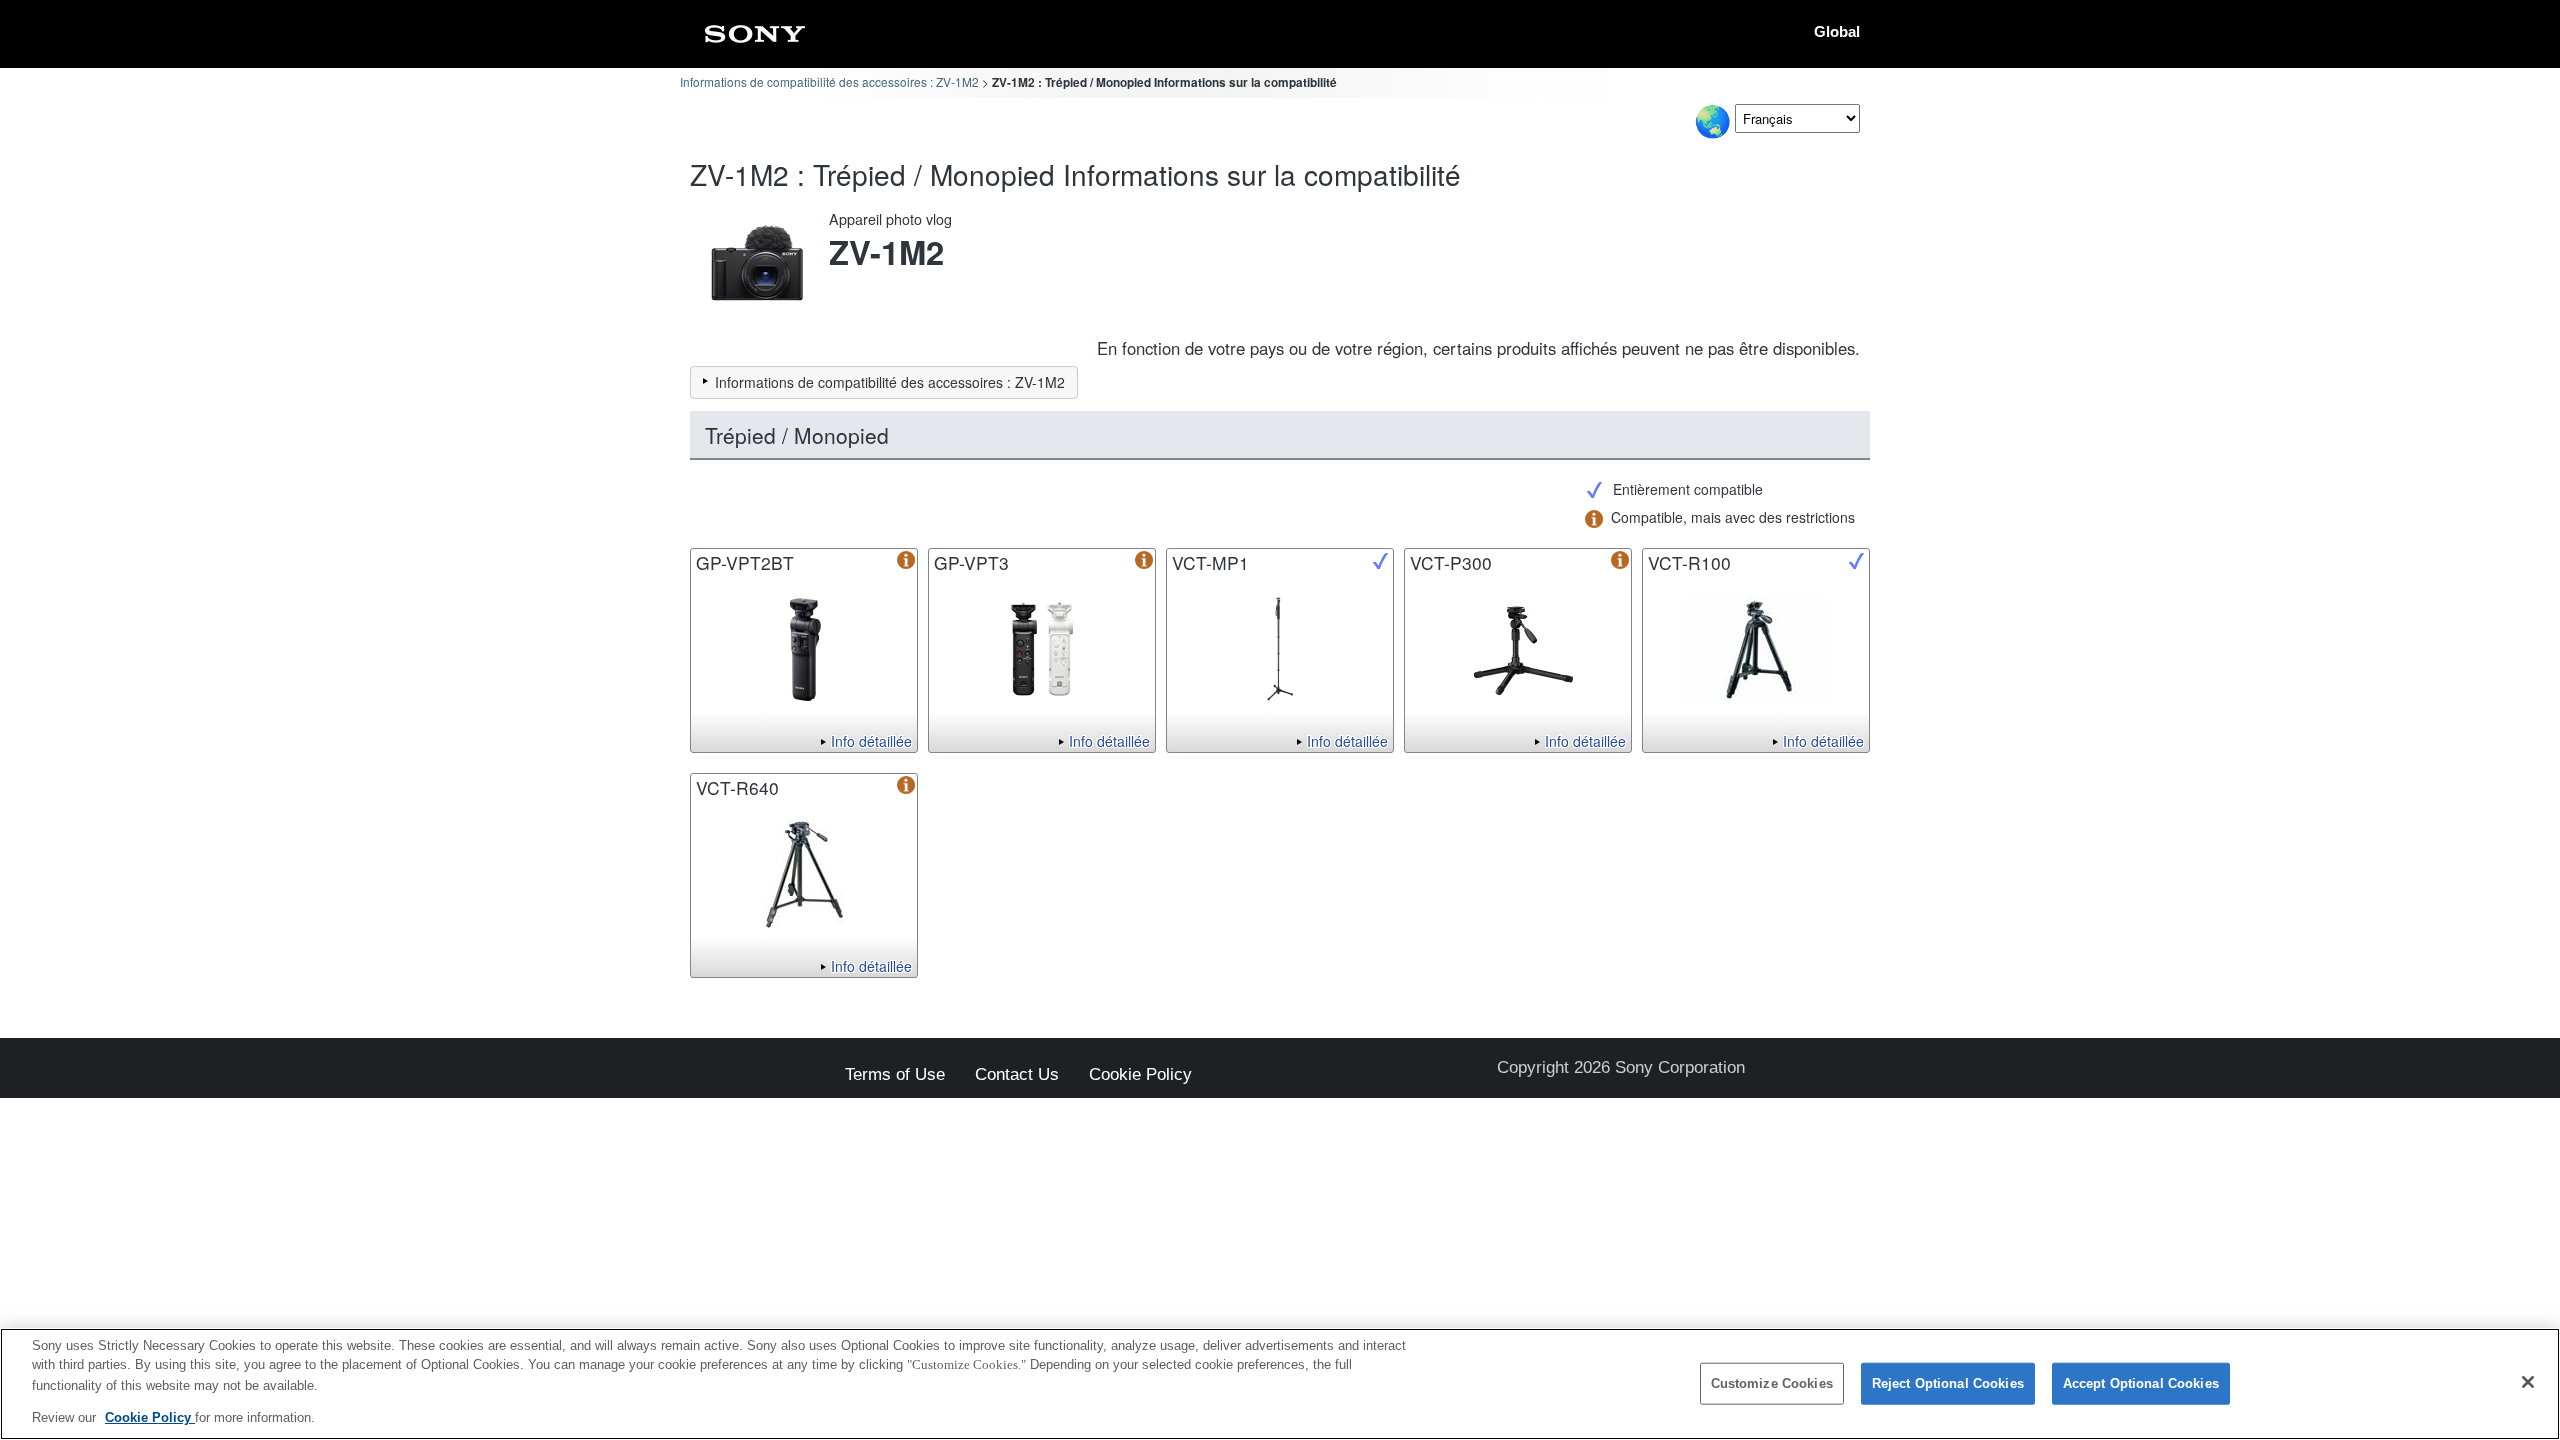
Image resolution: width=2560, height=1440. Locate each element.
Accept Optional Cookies (2141, 1383)
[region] (1280, 1384)
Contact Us (1017, 1075)
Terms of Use (895, 1075)
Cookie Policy (1140, 1075)
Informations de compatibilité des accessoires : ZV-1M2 (829, 81)
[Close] (2528, 1382)
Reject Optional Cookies (1948, 1383)
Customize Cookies (1772, 1383)
